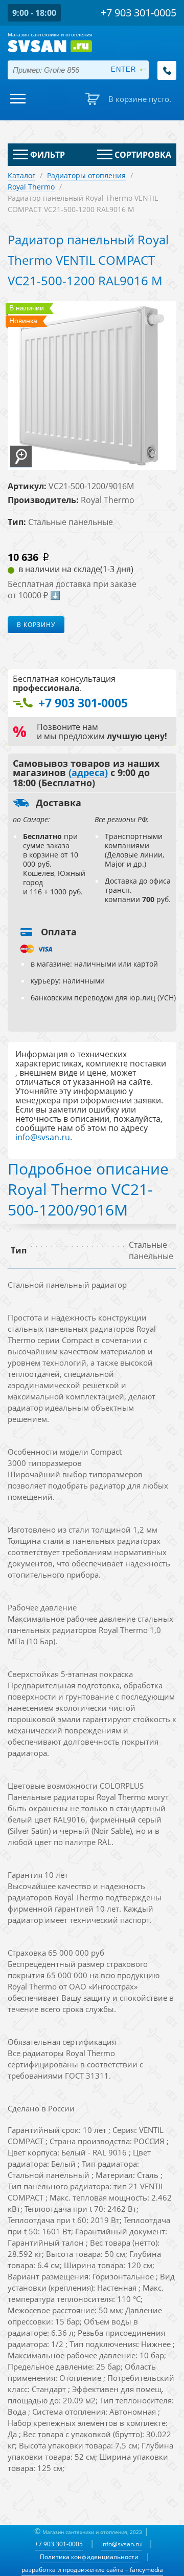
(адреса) (88, 773)
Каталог (21, 175)
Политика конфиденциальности (89, 2557)
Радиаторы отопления (86, 175)
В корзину (36, 625)
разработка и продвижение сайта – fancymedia (92, 2570)
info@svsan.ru (121, 2544)
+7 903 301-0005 (59, 2544)
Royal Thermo (31, 187)
